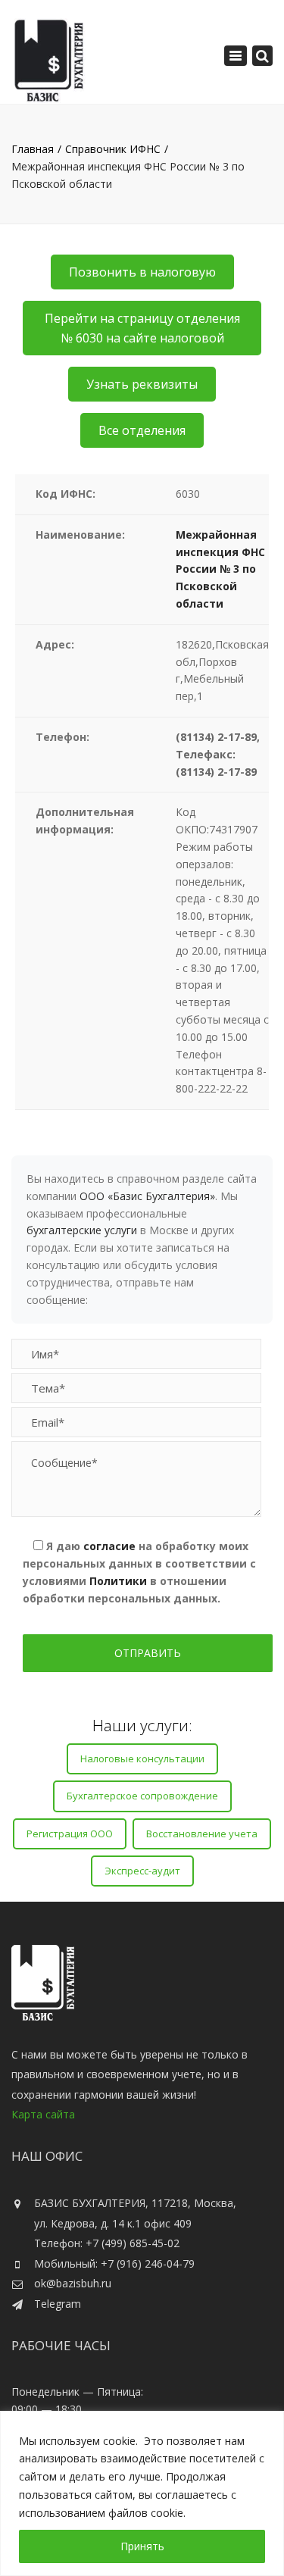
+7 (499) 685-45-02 (133, 2243)
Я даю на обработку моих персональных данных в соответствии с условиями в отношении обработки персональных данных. (139, 1572)
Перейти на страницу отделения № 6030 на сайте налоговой (142, 328)
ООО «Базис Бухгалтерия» (147, 1196)
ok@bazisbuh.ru (73, 2283)
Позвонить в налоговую (142, 272)
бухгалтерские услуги (82, 1230)
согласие (109, 1546)
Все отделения (142, 430)
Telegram (58, 2304)
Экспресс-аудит (142, 1871)
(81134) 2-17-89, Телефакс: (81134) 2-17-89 (218, 754)
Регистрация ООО (70, 1834)
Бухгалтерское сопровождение (142, 1796)
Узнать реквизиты (142, 384)
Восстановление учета (202, 1834)
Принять (142, 2546)
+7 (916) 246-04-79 (148, 2263)
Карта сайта (43, 2114)
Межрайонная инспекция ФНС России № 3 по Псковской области (220, 569)
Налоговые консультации (142, 1758)
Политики (118, 1581)
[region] (142, 2493)
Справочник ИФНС (113, 149)
